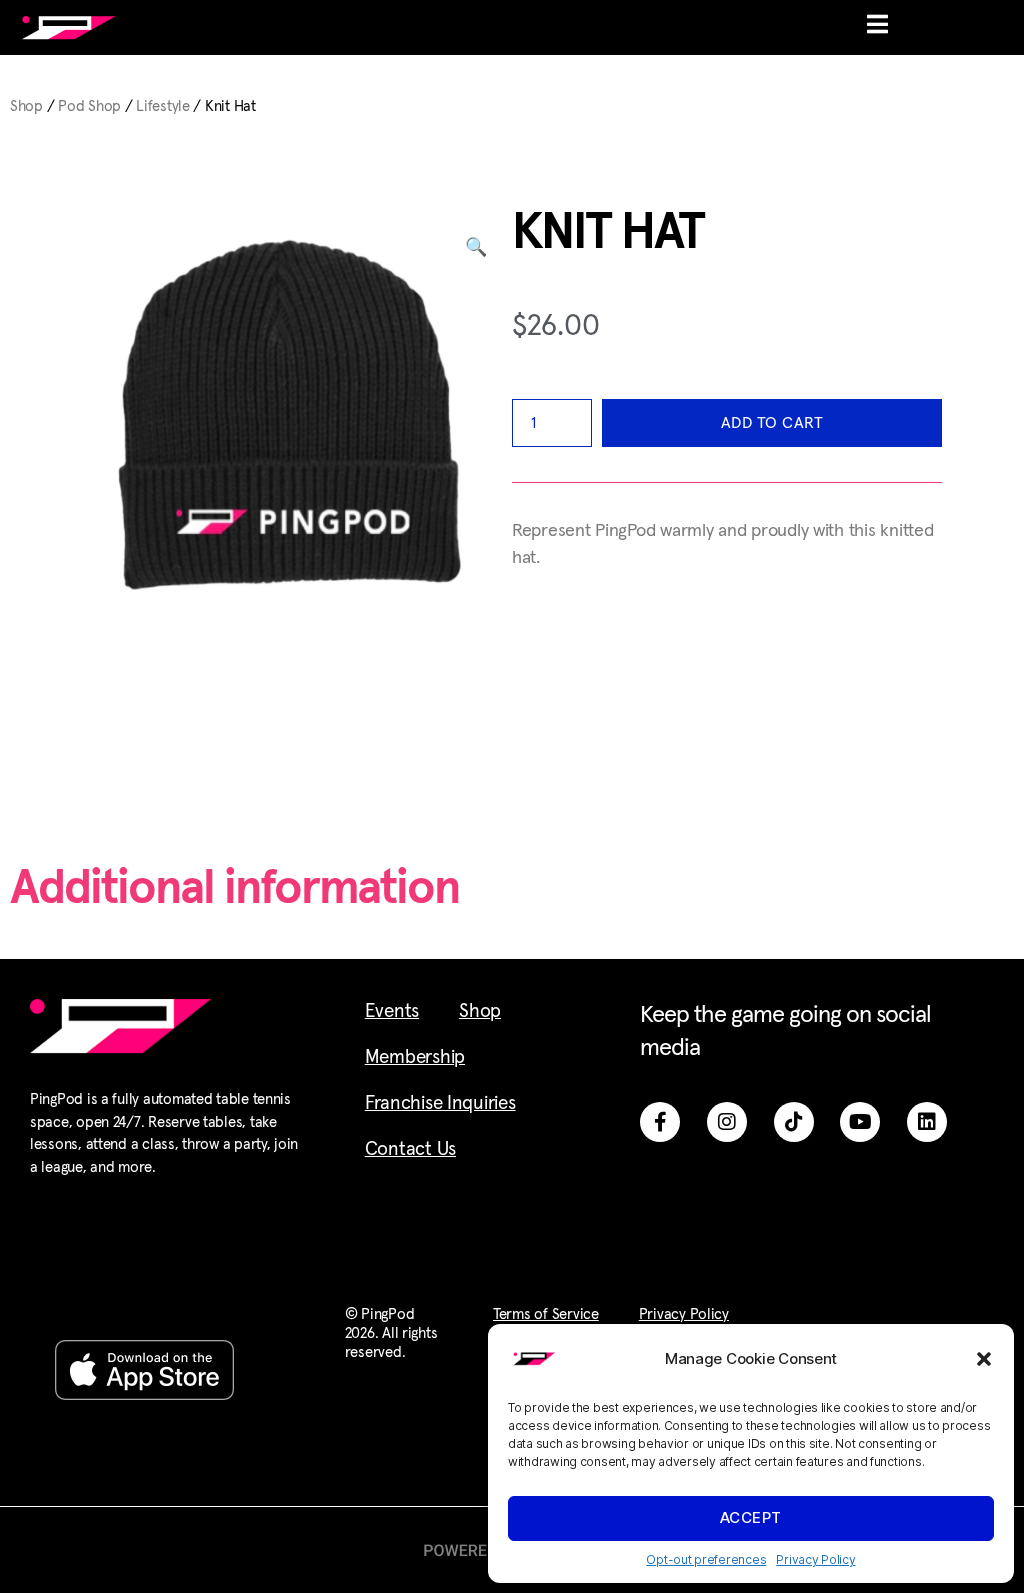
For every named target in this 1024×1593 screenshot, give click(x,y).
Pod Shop (89, 106)
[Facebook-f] (660, 1122)
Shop (26, 106)
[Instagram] (727, 1122)
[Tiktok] (794, 1122)
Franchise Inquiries (440, 1103)
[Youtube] (860, 1122)
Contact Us (410, 1149)
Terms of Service (546, 1314)
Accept (751, 1517)
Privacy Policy (815, 1559)
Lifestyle (163, 106)
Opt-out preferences (706, 1559)
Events (392, 1011)
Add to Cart (772, 423)
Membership (415, 1057)
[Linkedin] (927, 1122)
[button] (984, 1359)
